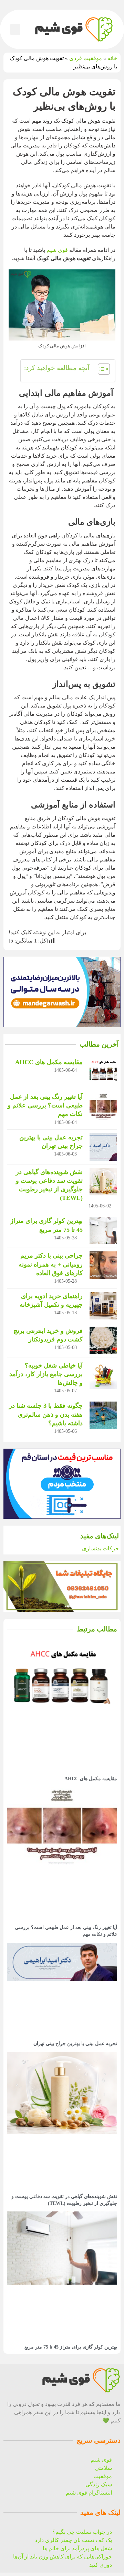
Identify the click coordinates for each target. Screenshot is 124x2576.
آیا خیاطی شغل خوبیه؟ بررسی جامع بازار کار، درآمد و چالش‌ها (46, 1374)
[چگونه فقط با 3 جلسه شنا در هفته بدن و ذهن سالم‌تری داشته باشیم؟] (103, 1415)
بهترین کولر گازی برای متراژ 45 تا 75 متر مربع (71, 2347)
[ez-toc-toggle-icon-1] (100, 371)
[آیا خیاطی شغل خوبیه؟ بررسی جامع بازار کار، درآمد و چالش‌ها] (103, 1375)
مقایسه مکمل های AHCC (49, 1062)
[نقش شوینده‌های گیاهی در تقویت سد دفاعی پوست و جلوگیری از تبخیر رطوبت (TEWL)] (103, 1182)
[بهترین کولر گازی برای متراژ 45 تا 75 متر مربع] (103, 1230)
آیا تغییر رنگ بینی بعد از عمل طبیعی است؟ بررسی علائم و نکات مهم (45, 1105)
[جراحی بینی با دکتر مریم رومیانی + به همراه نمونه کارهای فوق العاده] (103, 1265)
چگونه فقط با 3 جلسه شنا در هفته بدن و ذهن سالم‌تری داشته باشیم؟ (46, 1414)
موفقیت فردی (86, 58)
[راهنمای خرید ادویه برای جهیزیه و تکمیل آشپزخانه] (103, 1306)
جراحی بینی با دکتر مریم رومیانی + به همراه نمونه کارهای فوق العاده (51, 1264)
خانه (112, 58)
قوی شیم (57, 250)
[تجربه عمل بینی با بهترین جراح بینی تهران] (103, 1147)
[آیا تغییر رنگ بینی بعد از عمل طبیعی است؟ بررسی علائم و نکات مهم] (103, 1106)
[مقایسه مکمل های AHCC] (103, 1072)
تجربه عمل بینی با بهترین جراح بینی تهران (75, 2044)
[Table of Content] (104, 369)
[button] (15, 29)
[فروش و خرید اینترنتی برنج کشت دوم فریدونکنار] (103, 1340)
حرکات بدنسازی (100, 1548)
